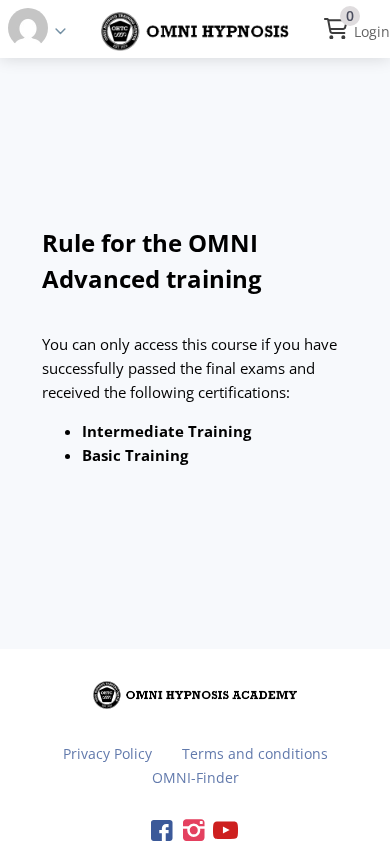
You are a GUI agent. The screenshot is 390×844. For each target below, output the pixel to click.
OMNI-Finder (195, 777)
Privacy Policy (107, 753)
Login (372, 31)
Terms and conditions (255, 753)
